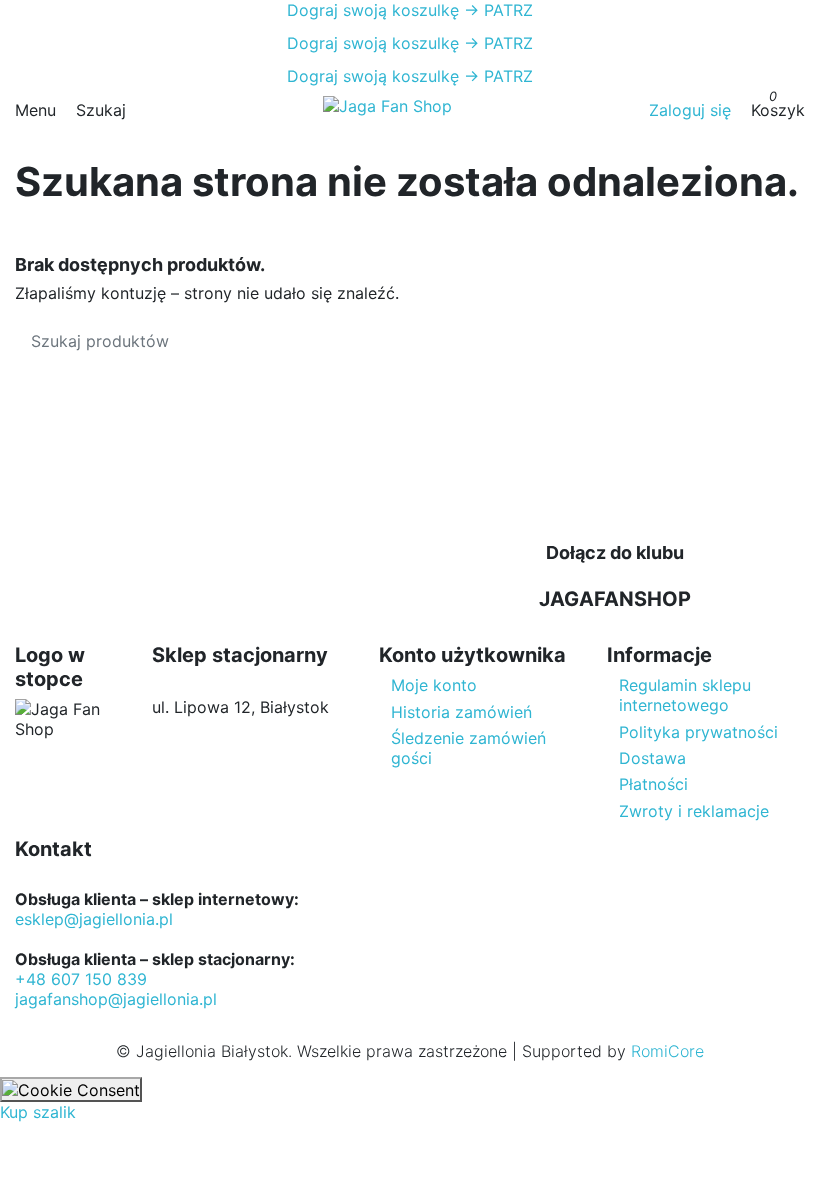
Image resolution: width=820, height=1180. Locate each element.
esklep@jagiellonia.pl (94, 919)
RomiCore (667, 1051)
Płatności (653, 784)
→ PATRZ (496, 10)
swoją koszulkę (373, 10)
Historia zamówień (461, 712)
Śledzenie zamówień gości (468, 748)
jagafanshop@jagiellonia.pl (116, 999)
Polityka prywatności (698, 732)
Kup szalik (38, 1112)
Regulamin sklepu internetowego (685, 695)
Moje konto (434, 685)
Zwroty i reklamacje (694, 811)
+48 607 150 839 (81, 979)
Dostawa (652, 758)
